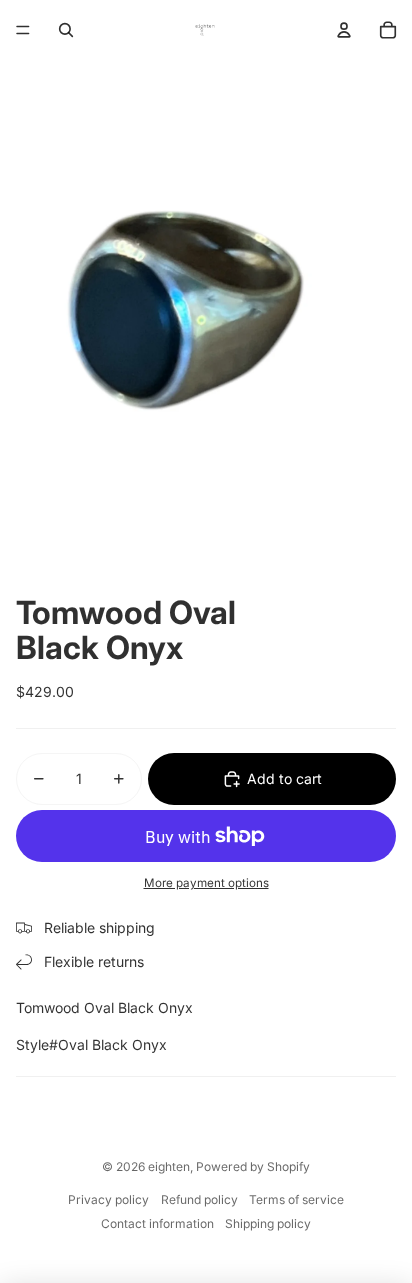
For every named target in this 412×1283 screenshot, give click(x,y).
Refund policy (199, 1199)
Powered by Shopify (253, 1166)
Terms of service (296, 1199)
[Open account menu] (344, 30)
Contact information (157, 1223)
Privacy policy (108, 1199)
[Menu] (23, 30)
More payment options (206, 883)
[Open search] (66, 30)
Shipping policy (268, 1223)
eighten (169, 1166)
